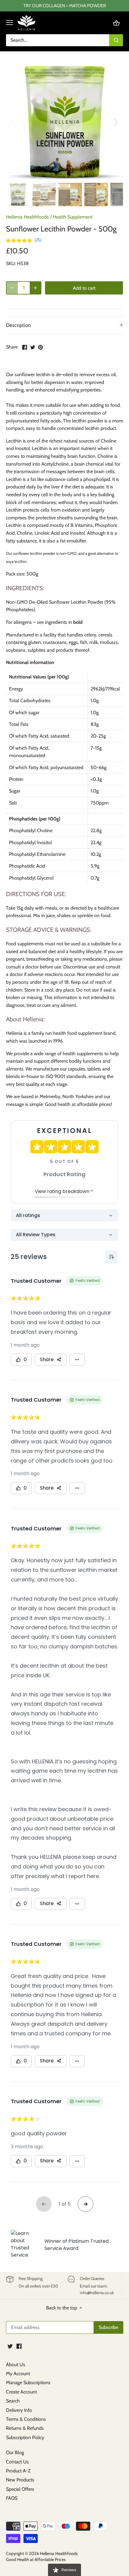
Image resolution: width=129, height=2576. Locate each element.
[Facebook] (19, 2346)
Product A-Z (18, 2471)
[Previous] (13, 122)
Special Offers (20, 2489)
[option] (64, 122)
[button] (24, 240)
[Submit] (116, 40)
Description (18, 325)
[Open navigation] (9, 23)
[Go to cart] (116, 23)
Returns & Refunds (25, 2428)
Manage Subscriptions (28, 2383)
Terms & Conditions (26, 2419)
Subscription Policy (25, 2437)
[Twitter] (10, 2346)
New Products (20, 2480)
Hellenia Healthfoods (27, 217)
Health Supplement (73, 217)
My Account (18, 2374)
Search (13, 2401)
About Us (16, 2365)
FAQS (12, 2498)
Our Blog (15, 2452)
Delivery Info (19, 2410)
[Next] (115, 122)
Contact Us (17, 2462)
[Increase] (35, 288)
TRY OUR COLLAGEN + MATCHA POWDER (65, 6)
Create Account (21, 2392)
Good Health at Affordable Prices (36, 2559)
